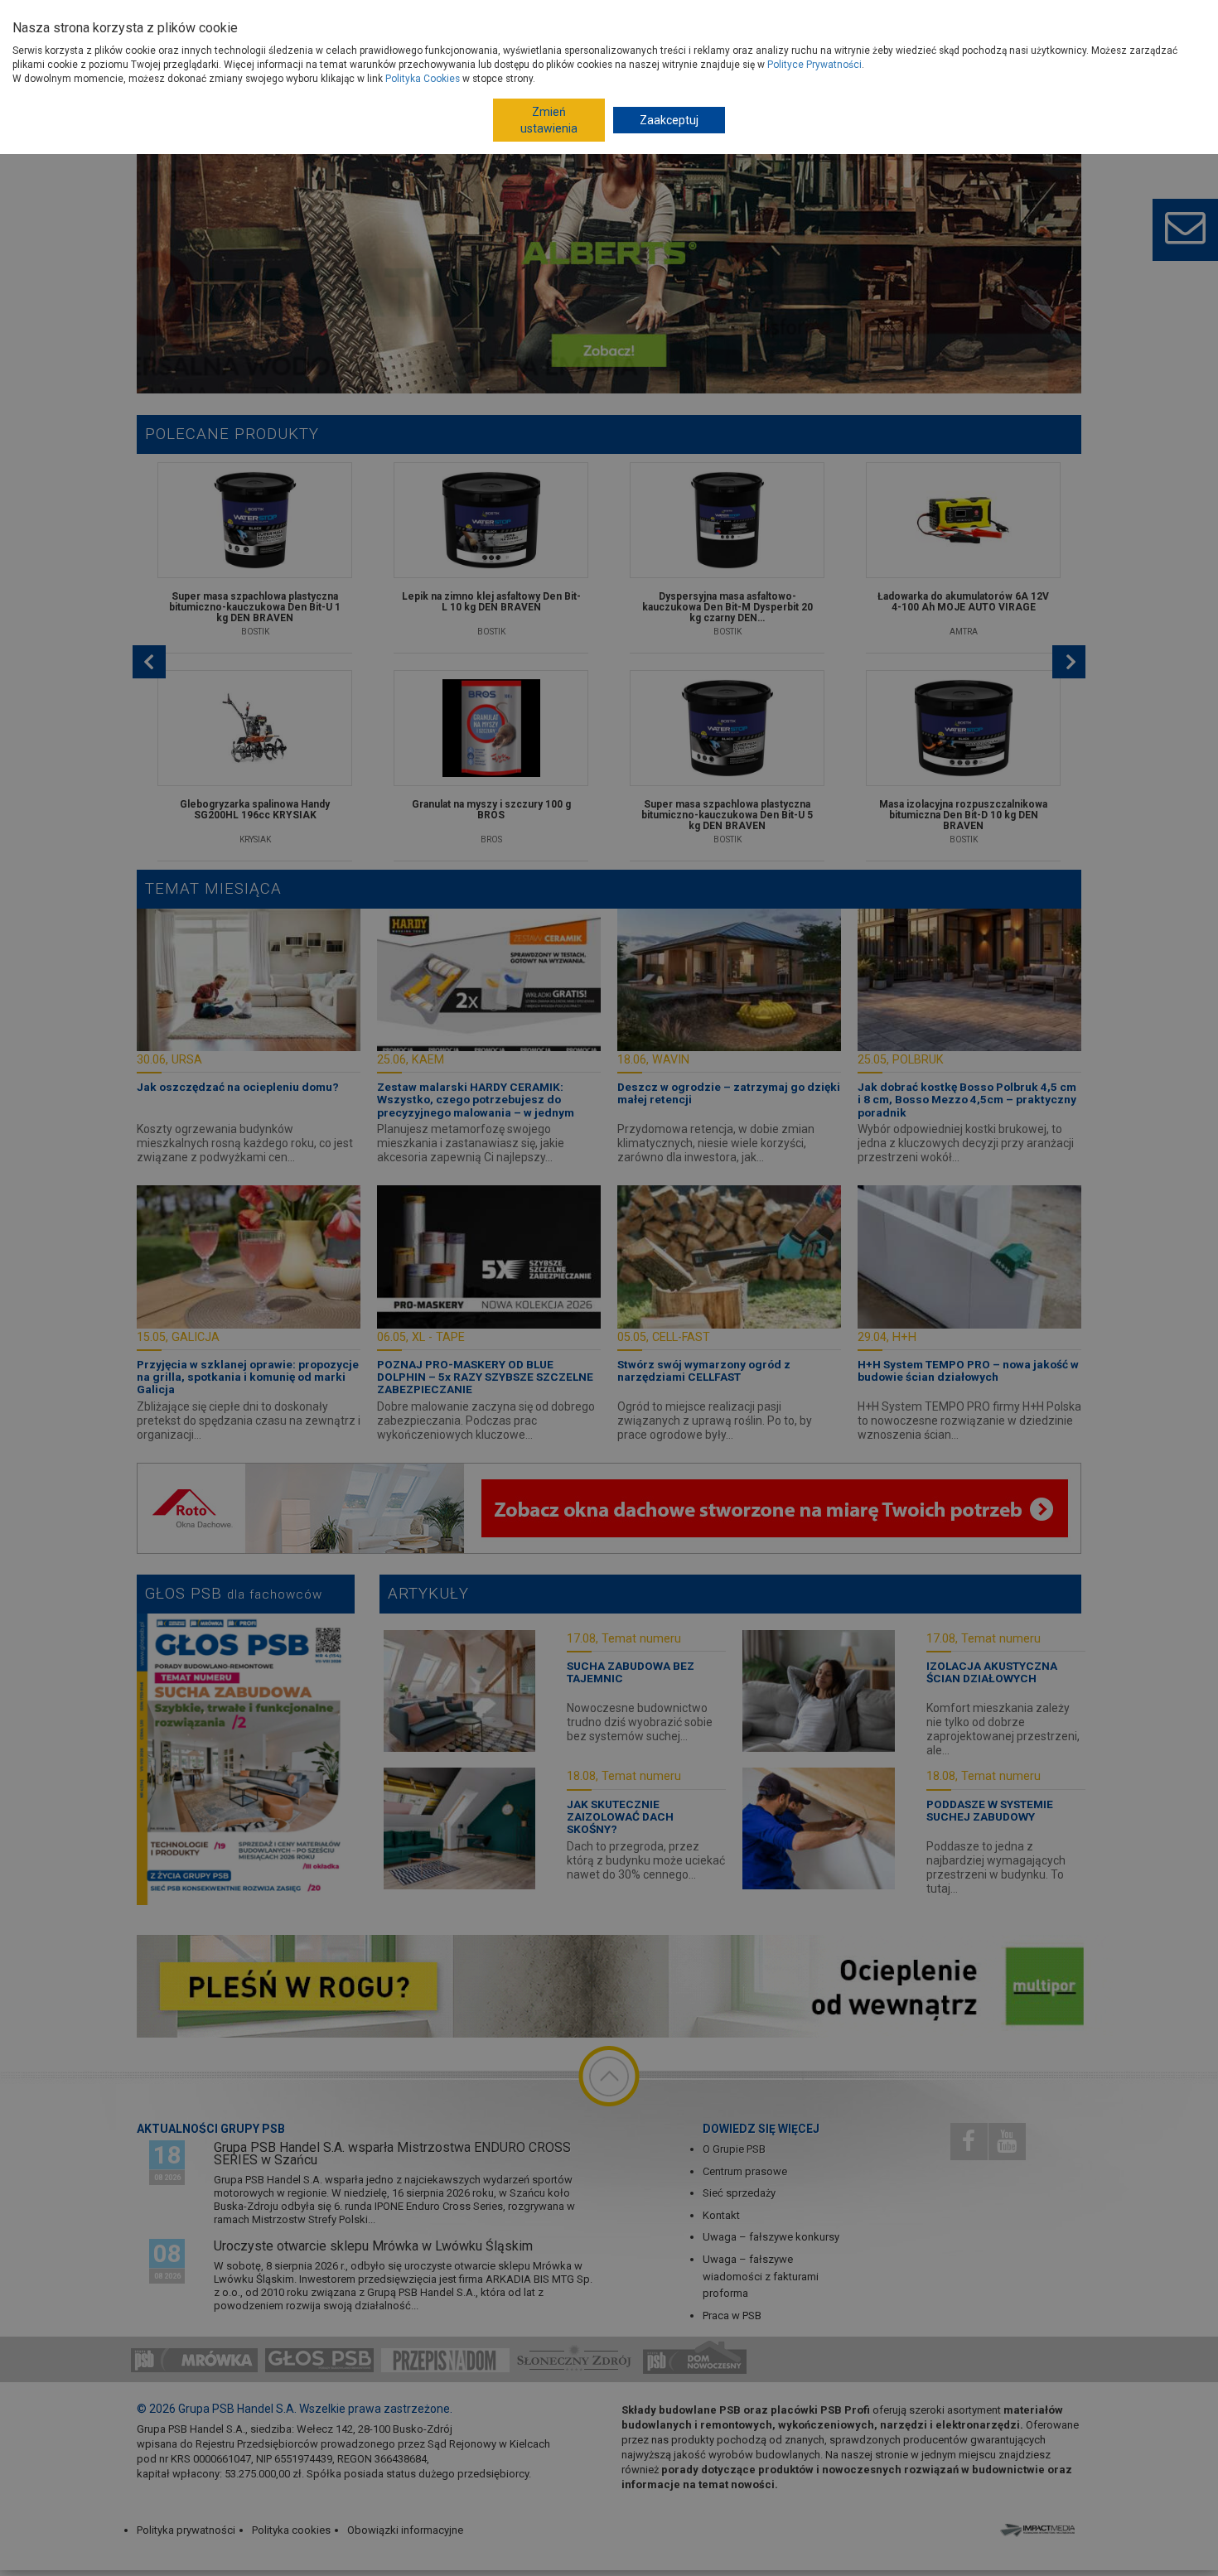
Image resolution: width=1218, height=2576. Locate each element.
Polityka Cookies (423, 79)
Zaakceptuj (669, 120)
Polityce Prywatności (814, 65)
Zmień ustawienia (549, 120)
